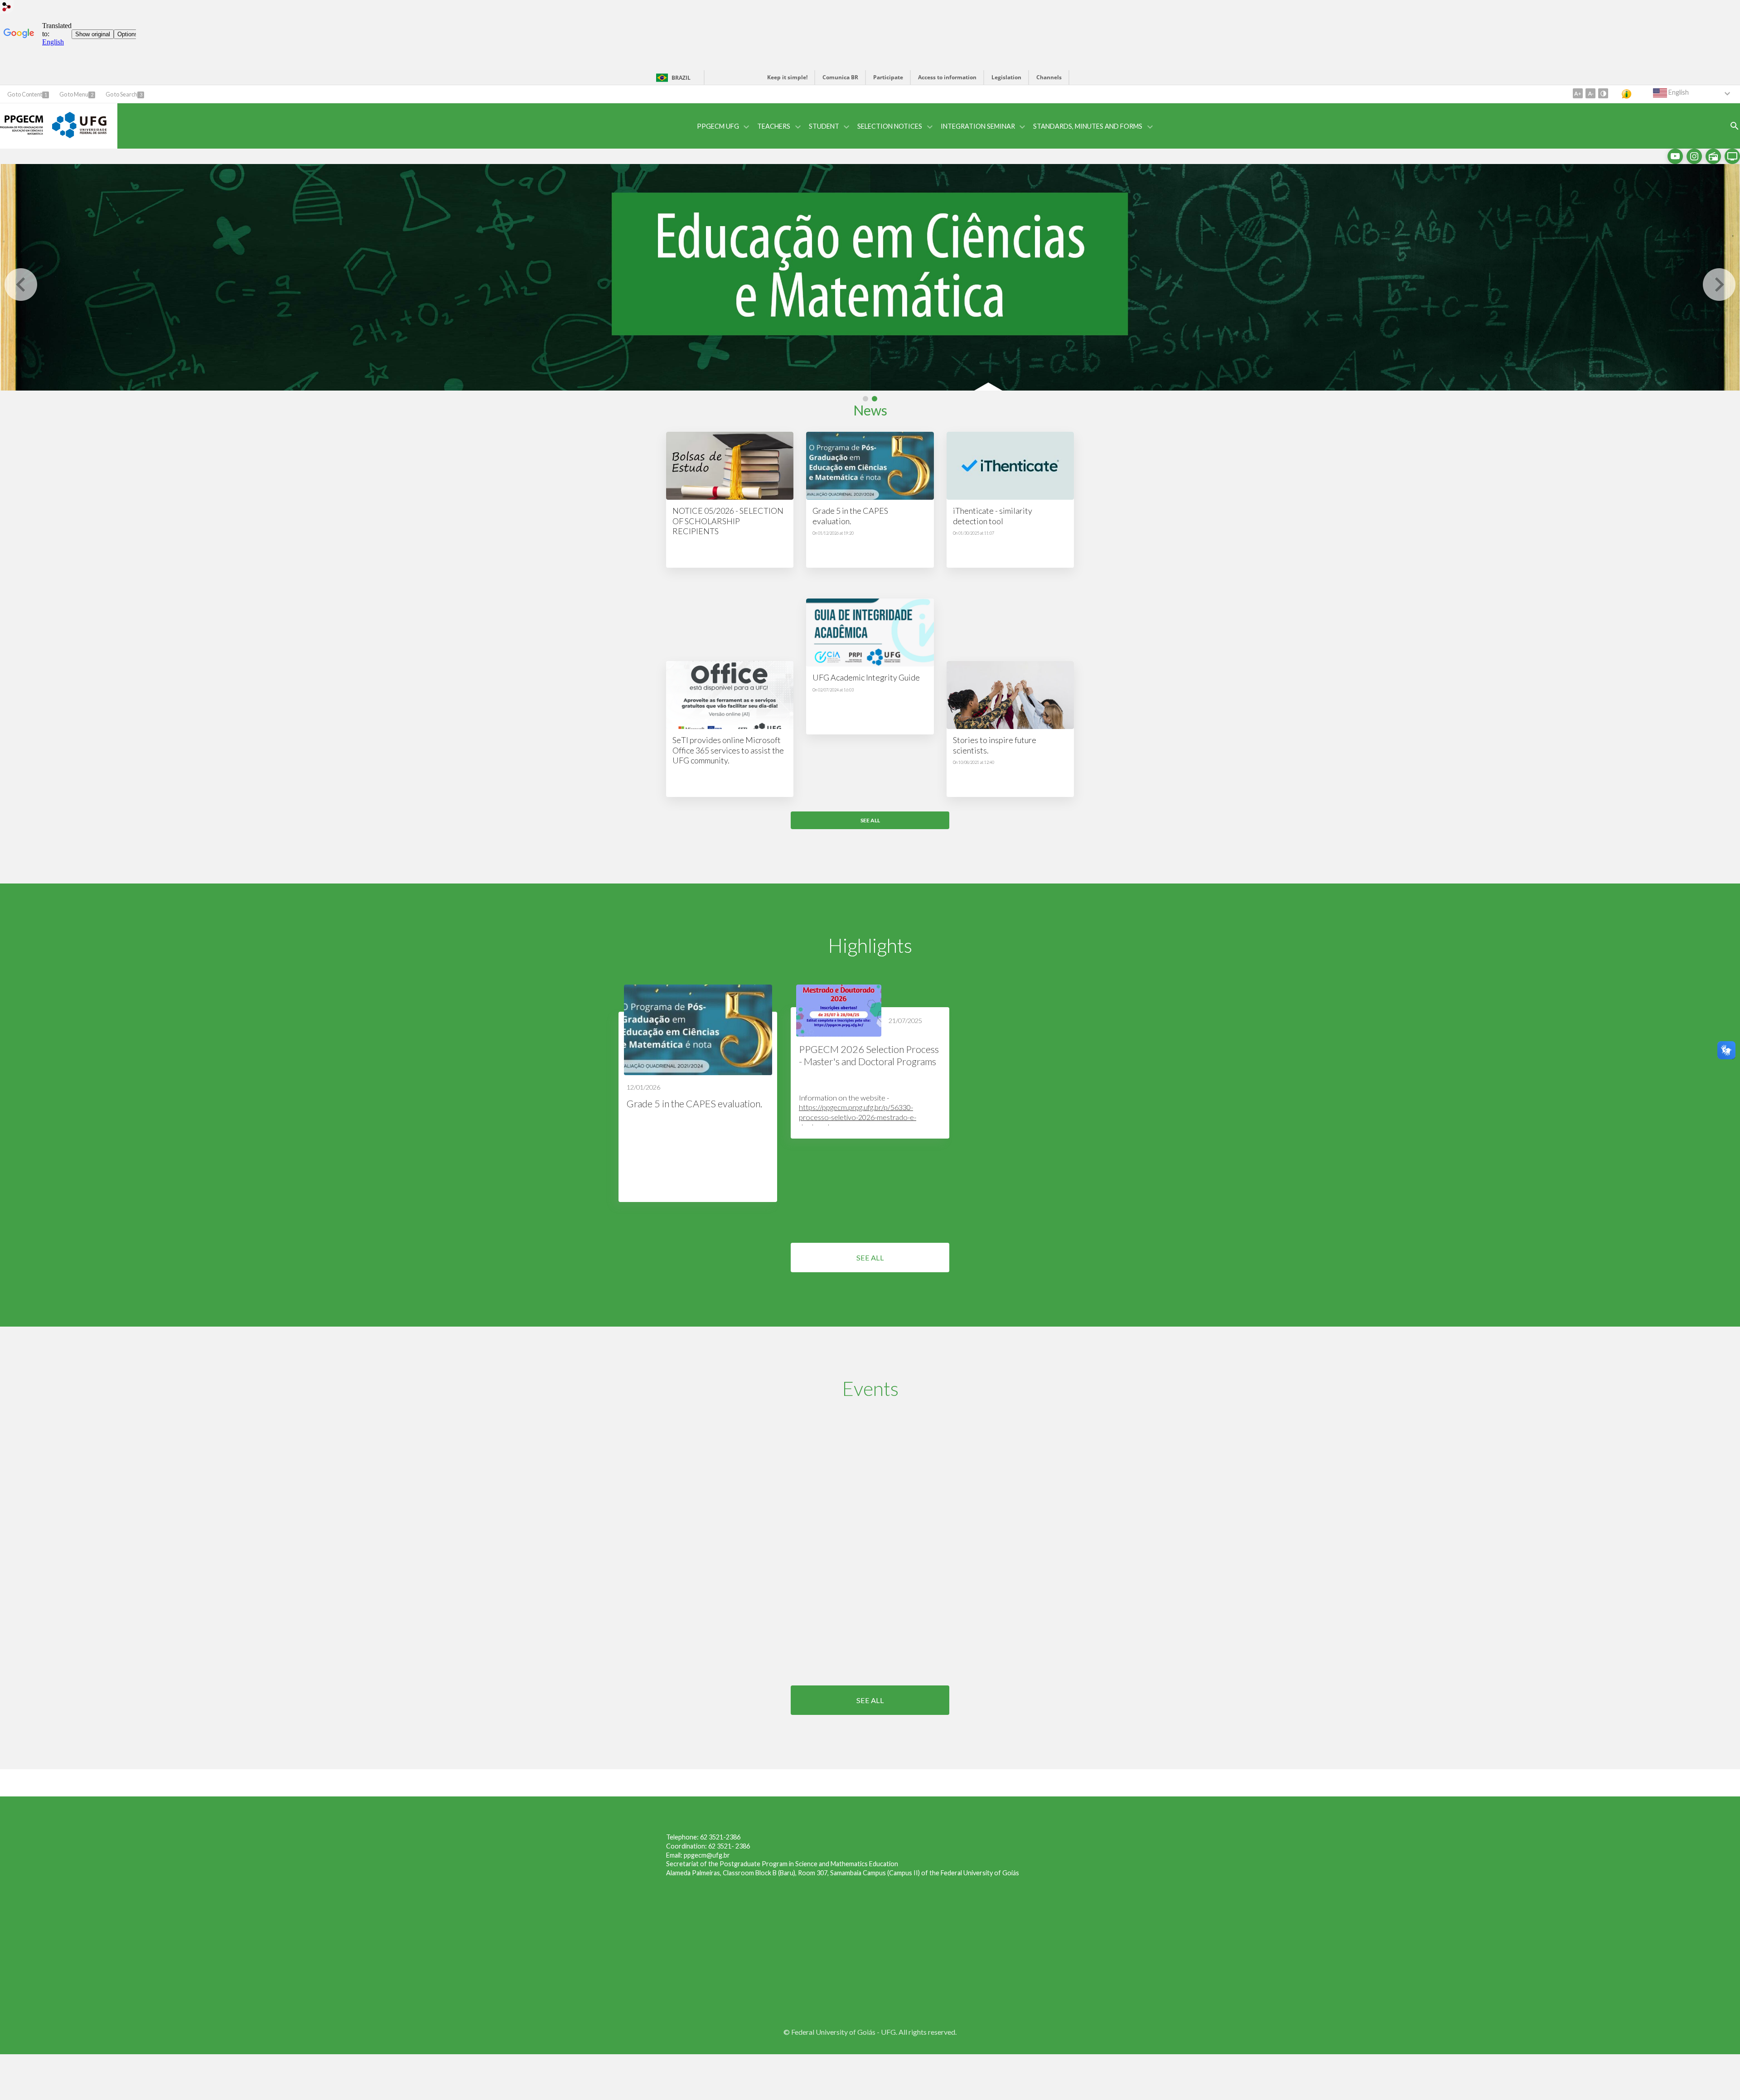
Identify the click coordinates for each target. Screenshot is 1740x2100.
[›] (1719, 285)
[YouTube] (1675, 156)
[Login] (7, 8)
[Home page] (22, 138)
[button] (722, 126)
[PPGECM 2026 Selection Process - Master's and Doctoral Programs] (839, 1011)
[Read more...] (698, 1093)
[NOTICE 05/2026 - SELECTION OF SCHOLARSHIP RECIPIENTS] (730, 466)
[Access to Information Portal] (1633, 94)
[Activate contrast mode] (1603, 93)
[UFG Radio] (1713, 156)
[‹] (21, 285)
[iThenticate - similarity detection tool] (1010, 466)
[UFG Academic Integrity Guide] (870, 632)
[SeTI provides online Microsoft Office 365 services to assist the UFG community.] (730, 695)
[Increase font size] (1578, 93)
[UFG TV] (1732, 156)
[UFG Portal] (79, 135)
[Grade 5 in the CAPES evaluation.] (870, 466)
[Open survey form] (1735, 126)
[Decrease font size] (1590, 93)
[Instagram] (1694, 156)
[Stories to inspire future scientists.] (1010, 695)
